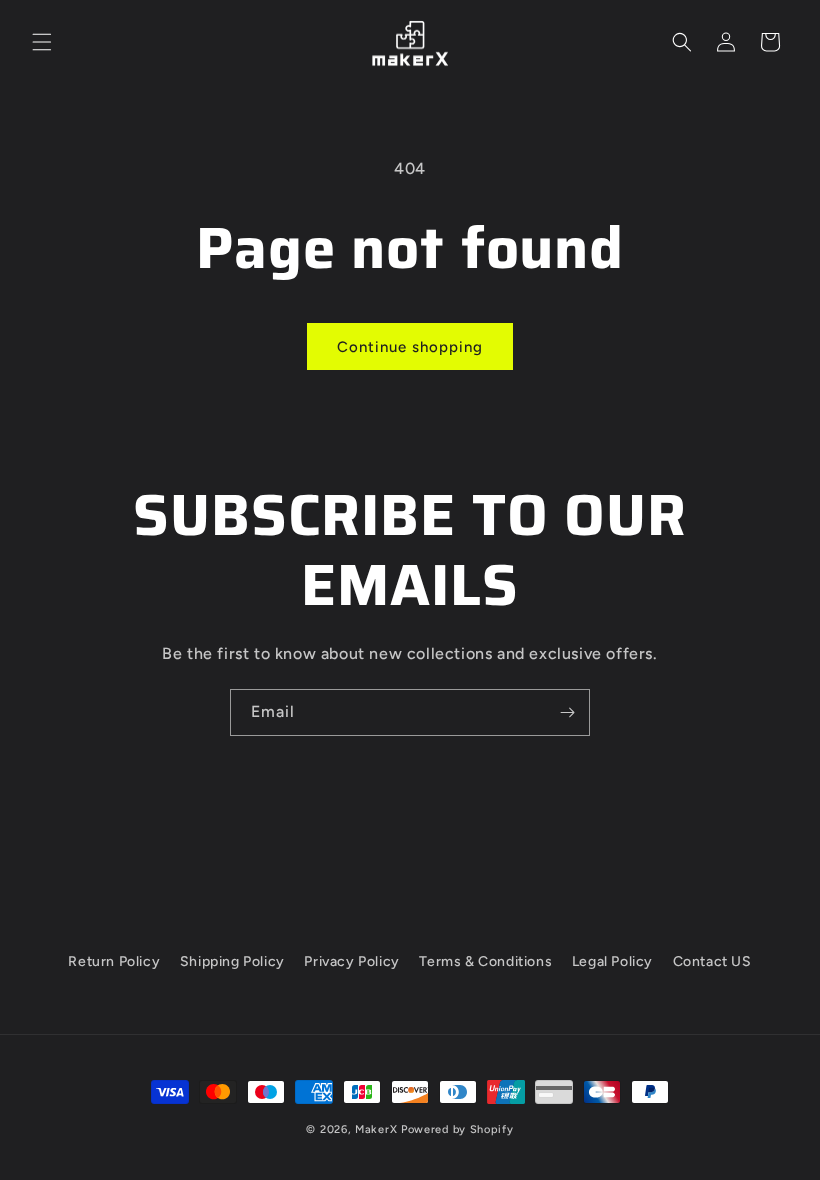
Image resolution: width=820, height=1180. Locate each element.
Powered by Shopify (457, 1129)
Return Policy (114, 961)
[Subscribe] (567, 712)
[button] (42, 42)
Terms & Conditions (485, 961)
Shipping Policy (232, 961)
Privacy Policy (351, 961)
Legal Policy (612, 961)
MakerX (376, 1129)
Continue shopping (410, 347)
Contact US (712, 961)
